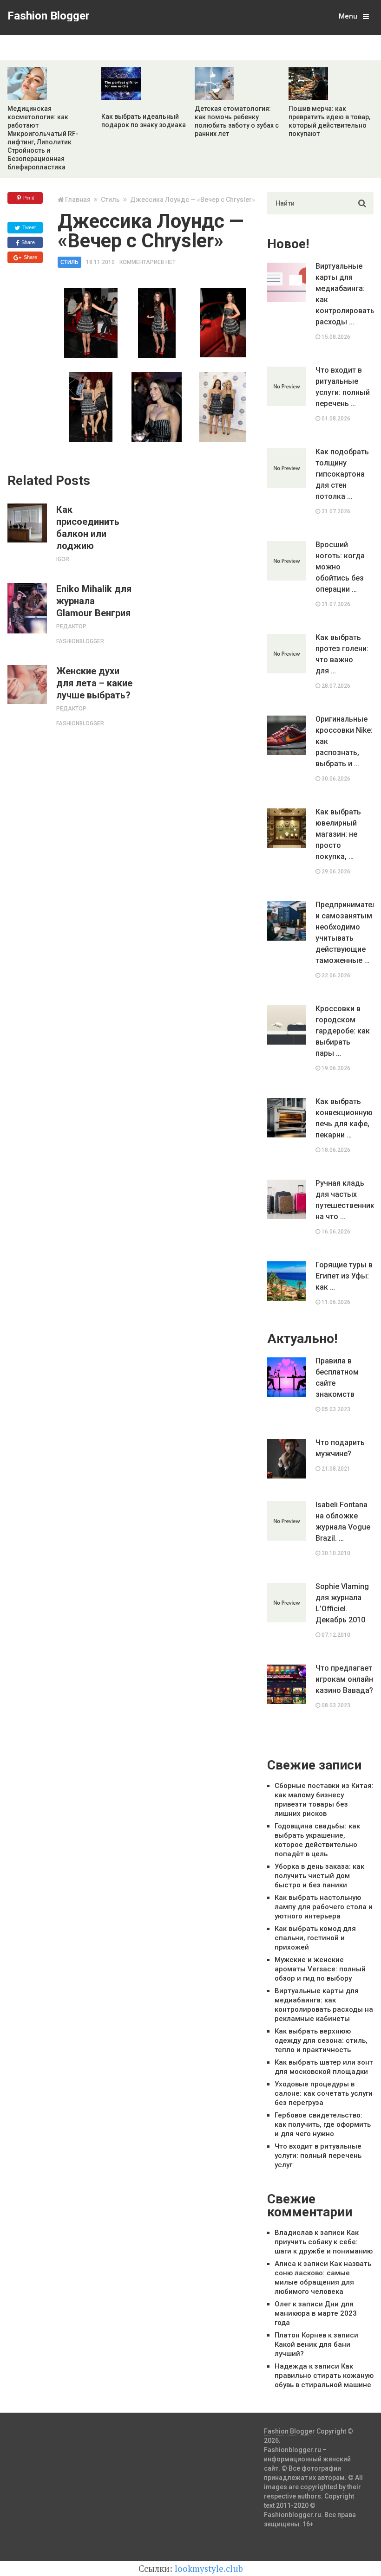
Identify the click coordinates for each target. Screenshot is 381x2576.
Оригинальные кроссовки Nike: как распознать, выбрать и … (344, 741)
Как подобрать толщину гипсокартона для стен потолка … (342, 474)
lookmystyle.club (209, 2568)
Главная (78, 200)
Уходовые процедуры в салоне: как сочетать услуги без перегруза (324, 2093)
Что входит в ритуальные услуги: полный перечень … (343, 387)
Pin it (28, 198)
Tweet (28, 227)
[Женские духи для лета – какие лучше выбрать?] (27, 684)
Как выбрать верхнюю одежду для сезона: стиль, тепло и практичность (321, 2040)
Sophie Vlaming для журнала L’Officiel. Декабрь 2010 (342, 1603)
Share (27, 242)
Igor (63, 559)
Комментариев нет (148, 262)
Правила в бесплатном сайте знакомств (337, 1378)
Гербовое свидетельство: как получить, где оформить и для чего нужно (323, 2124)
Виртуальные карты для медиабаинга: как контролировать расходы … (344, 294)
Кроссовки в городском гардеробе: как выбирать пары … (343, 1031)
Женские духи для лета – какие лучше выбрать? (94, 683)
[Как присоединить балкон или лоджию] (27, 523)
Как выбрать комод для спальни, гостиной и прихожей (315, 1938)
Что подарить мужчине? (340, 1448)
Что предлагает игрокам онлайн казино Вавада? (344, 1679)
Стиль (110, 200)
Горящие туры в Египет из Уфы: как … (344, 1276)
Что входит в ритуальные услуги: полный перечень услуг (318, 2156)
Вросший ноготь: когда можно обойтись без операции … (340, 567)
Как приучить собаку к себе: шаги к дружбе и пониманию (324, 2242)
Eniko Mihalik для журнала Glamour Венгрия (94, 601)
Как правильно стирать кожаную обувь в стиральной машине (324, 2376)
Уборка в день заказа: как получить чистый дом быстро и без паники (319, 1876)
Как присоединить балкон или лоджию (88, 528)
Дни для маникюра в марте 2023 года (316, 2313)
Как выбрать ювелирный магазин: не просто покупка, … (338, 834)
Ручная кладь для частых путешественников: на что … (344, 1200)
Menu (348, 16)
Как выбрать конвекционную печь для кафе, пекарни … (344, 1118)
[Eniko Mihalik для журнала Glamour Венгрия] (27, 608)
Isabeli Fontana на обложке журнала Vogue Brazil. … (343, 1521)
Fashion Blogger (49, 16)
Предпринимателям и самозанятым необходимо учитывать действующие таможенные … (344, 933)
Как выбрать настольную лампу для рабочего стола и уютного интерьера (324, 1907)
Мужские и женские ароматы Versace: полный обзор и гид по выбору (320, 1969)
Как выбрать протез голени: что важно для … (342, 654)
